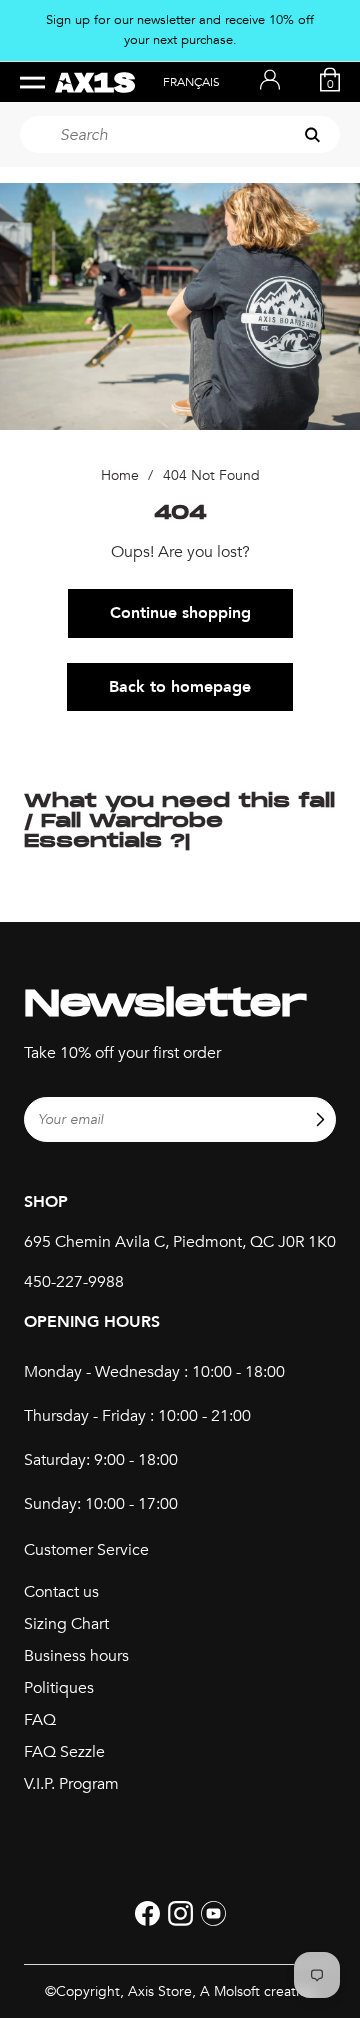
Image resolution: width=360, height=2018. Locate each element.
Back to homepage (180, 687)
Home (120, 475)
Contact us (61, 1592)
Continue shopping (180, 613)
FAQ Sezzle (64, 1752)
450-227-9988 (74, 1282)
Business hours (76, 1656)
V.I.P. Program (71, 1784)
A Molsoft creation (257, 1991)
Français (191, 82)
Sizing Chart (66, 1624)
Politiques (59, 1688)
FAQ (40, 1720)
